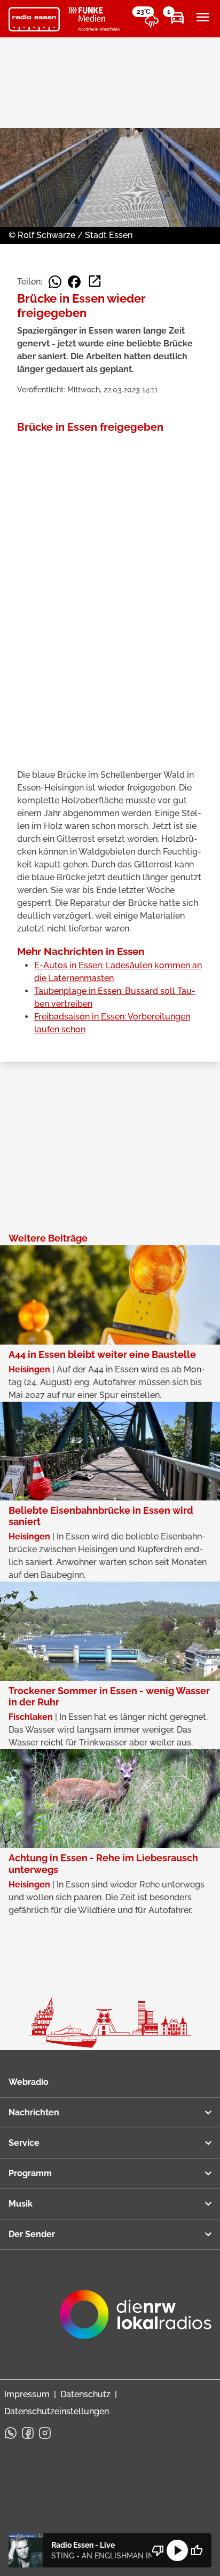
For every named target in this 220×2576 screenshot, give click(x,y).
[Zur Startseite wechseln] (34, 19)
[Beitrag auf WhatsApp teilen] (55, 282)
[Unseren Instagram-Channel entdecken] (45, 2433)
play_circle (177, 2550)
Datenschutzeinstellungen (57, 2411)
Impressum (27, 2394)
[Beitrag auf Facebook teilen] (74, 282)
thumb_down (158, 2550)
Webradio (29, 2082)
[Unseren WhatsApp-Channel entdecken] (11, 2433)
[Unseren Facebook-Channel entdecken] (28, 2433)
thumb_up (197, 2550)
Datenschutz (85, 2394)
